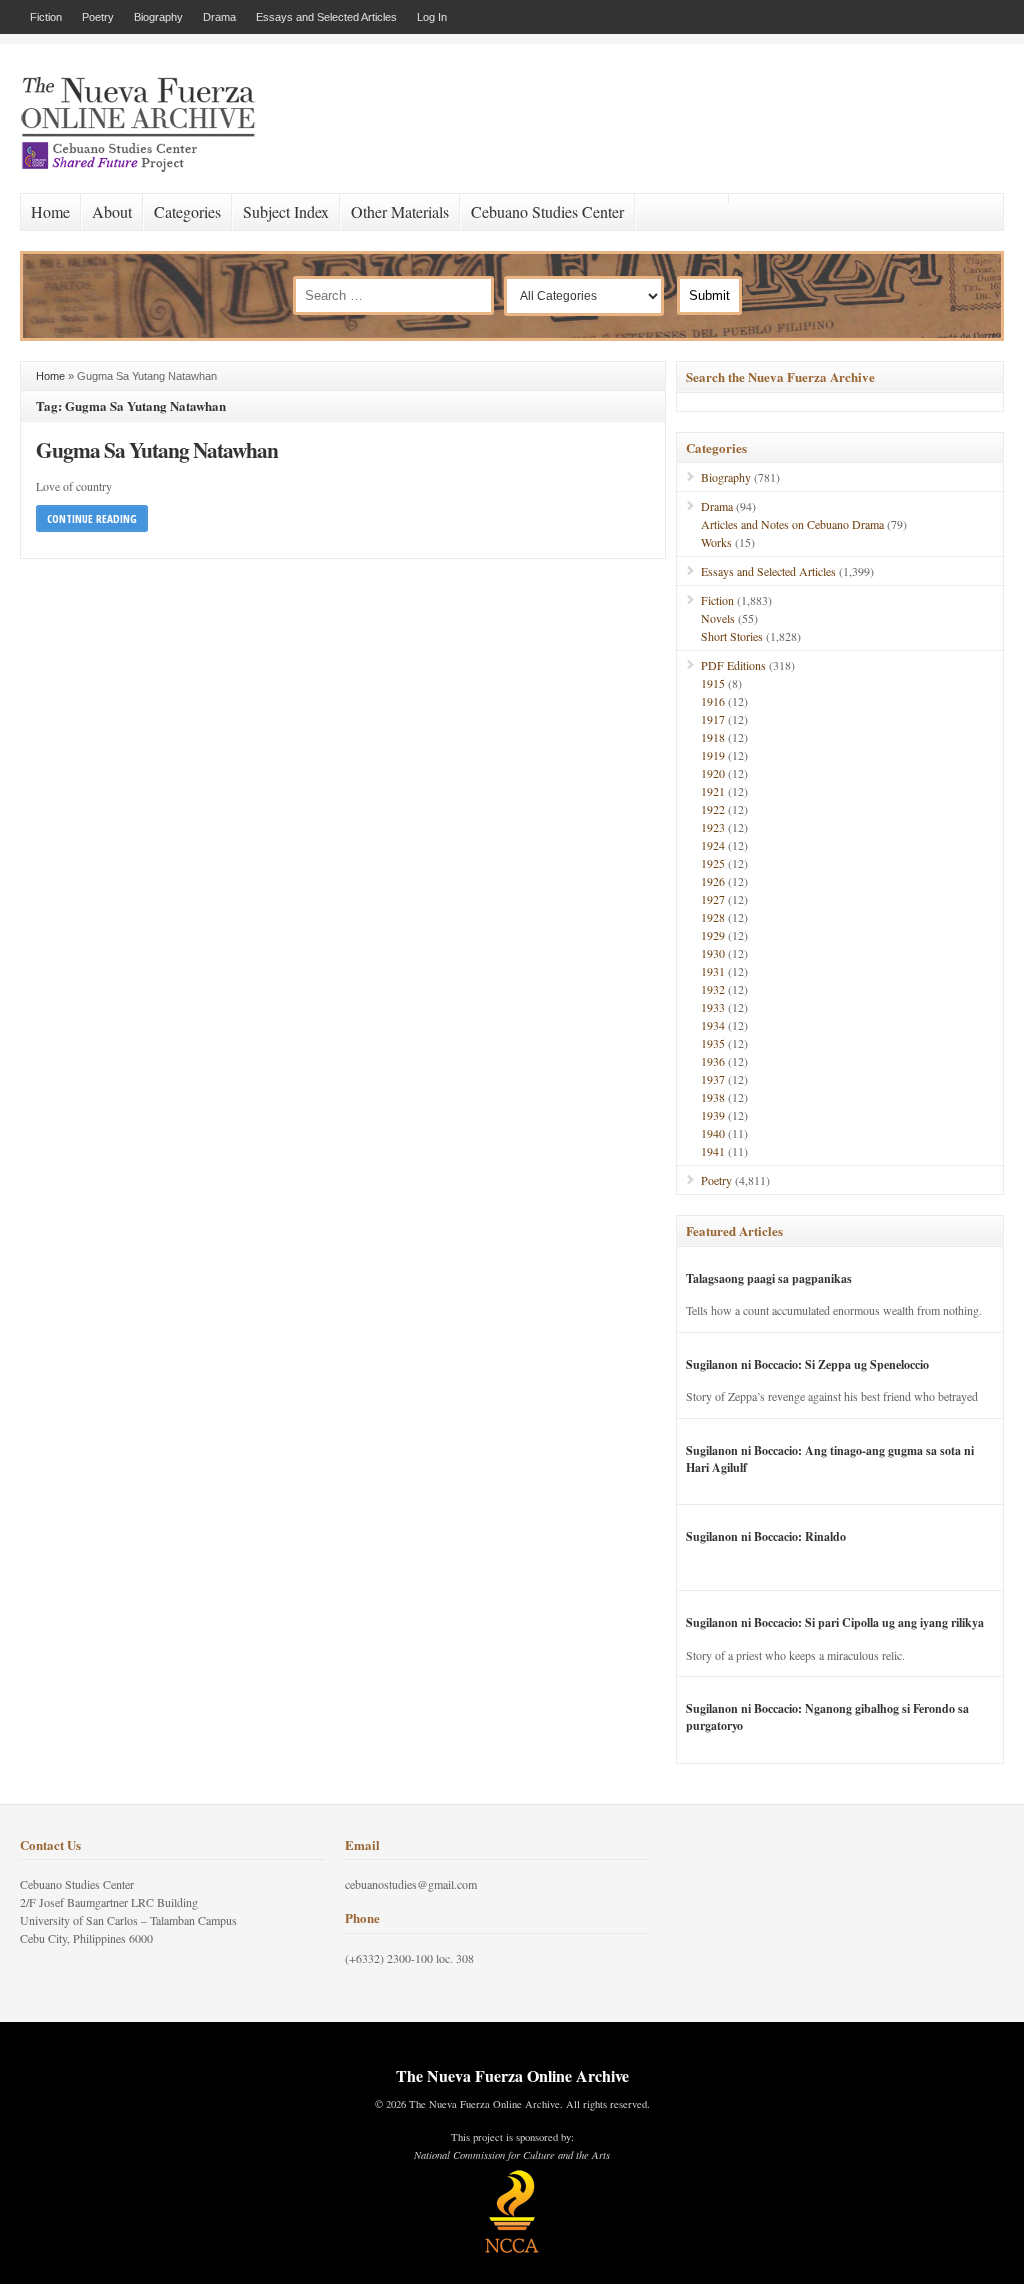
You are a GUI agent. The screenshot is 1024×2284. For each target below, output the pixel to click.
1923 (713, 827)
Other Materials (400, 211)
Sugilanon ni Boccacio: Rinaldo (766, 1536)
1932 (713, 989)
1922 (713, 809)
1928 (713, 917)
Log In (432, 17)
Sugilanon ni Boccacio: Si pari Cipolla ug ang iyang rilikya (835, 1622)
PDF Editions (733, 665)
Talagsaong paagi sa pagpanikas (769, 1278)
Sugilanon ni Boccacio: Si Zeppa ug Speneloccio (807, 1364)
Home (50, 211)
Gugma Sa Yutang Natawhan (157, 449)
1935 (713, 1043)
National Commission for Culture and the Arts (512, 2155)
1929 (713, 935)
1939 (713, 1115)
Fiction (46, 17)
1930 (713, 953)
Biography (158, 17)
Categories (187, 211)
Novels (718, 618)
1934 (713, 1025)
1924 (713, 845)
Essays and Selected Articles (326, 17)
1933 (713, 1007)
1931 (713, 971)
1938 (713, 1097)
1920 (713, 773)
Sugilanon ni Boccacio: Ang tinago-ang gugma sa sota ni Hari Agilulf (830, 1459)
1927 (713, 899)
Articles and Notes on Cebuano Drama (792, 524)
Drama (219, 17)
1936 (713, 1061)
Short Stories (732, 636)
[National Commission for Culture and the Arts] (512, 2250)
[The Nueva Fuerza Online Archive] (145, 168)
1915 (713, 683)
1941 (713, 1151)
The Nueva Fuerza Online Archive (512, 2075)
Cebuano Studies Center (547, 211)
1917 (713, 719)
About (112, 211)
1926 (713, 881)
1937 (713, 1079)
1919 (713, 755)
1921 (713, 791)
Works (716, 542)
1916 (713, 701)
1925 (713, 863)
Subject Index (286, 211)
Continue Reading (92, 518)
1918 (713, 737)
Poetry (98, 17)
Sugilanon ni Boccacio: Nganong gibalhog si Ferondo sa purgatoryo (827, 1717)
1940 (713, 1133)
